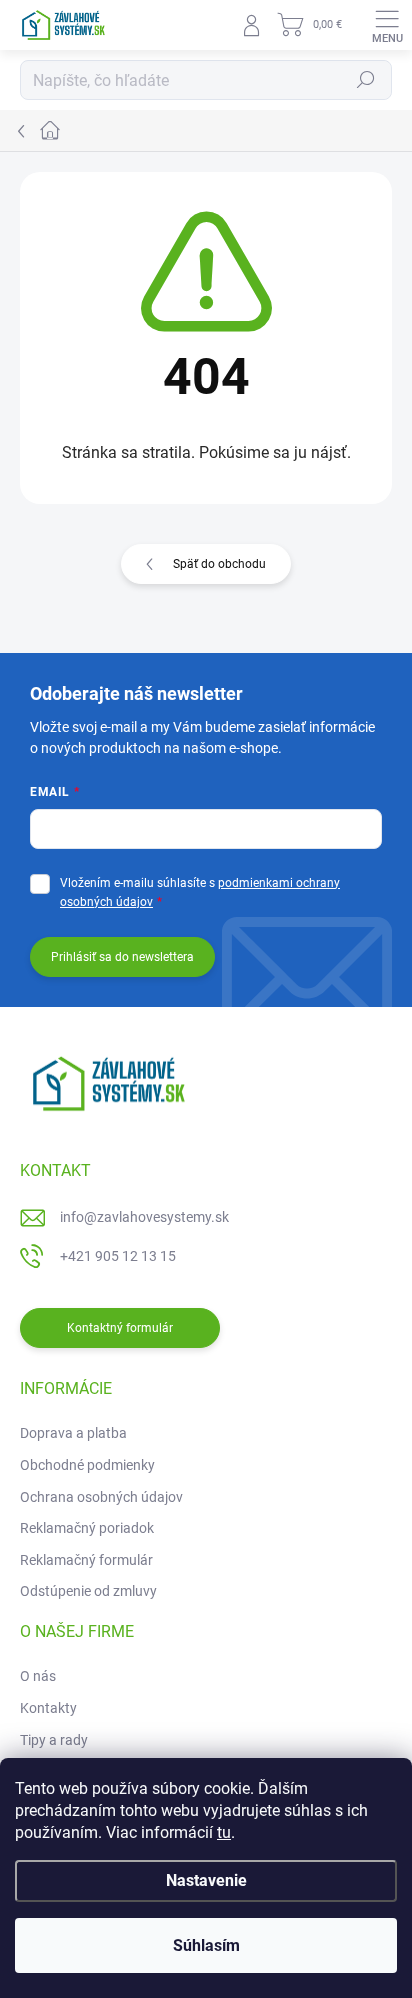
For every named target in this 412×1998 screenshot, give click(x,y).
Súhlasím (206, 1945)
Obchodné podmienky (87, 1465)
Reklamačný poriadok (87, 1528)
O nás (38, 1676)
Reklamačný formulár (86, 1560)
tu (224, 1832)
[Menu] (387, 25)
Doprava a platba (73, 1433)
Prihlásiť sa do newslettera (122, 957)
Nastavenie (206, 1880)
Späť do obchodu (219, 564)
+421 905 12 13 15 (118, 1256)
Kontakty (48, 1708)
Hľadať (366, 80)
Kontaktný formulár (120, 1328)
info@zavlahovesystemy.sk (144, 1217)
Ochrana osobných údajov (101, 1497)
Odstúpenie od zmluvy (88, 1591)
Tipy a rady (54, 1740)
